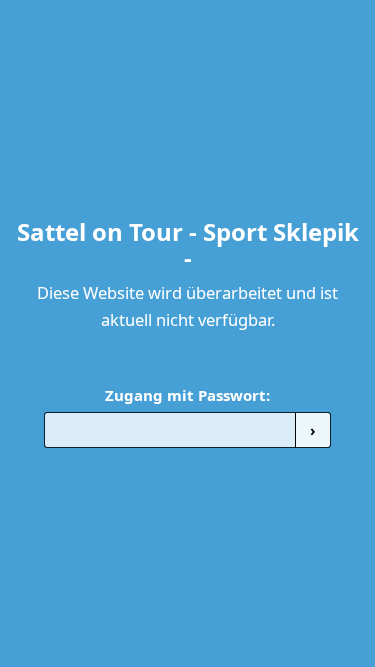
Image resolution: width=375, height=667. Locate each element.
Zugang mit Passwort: (187, 395)
